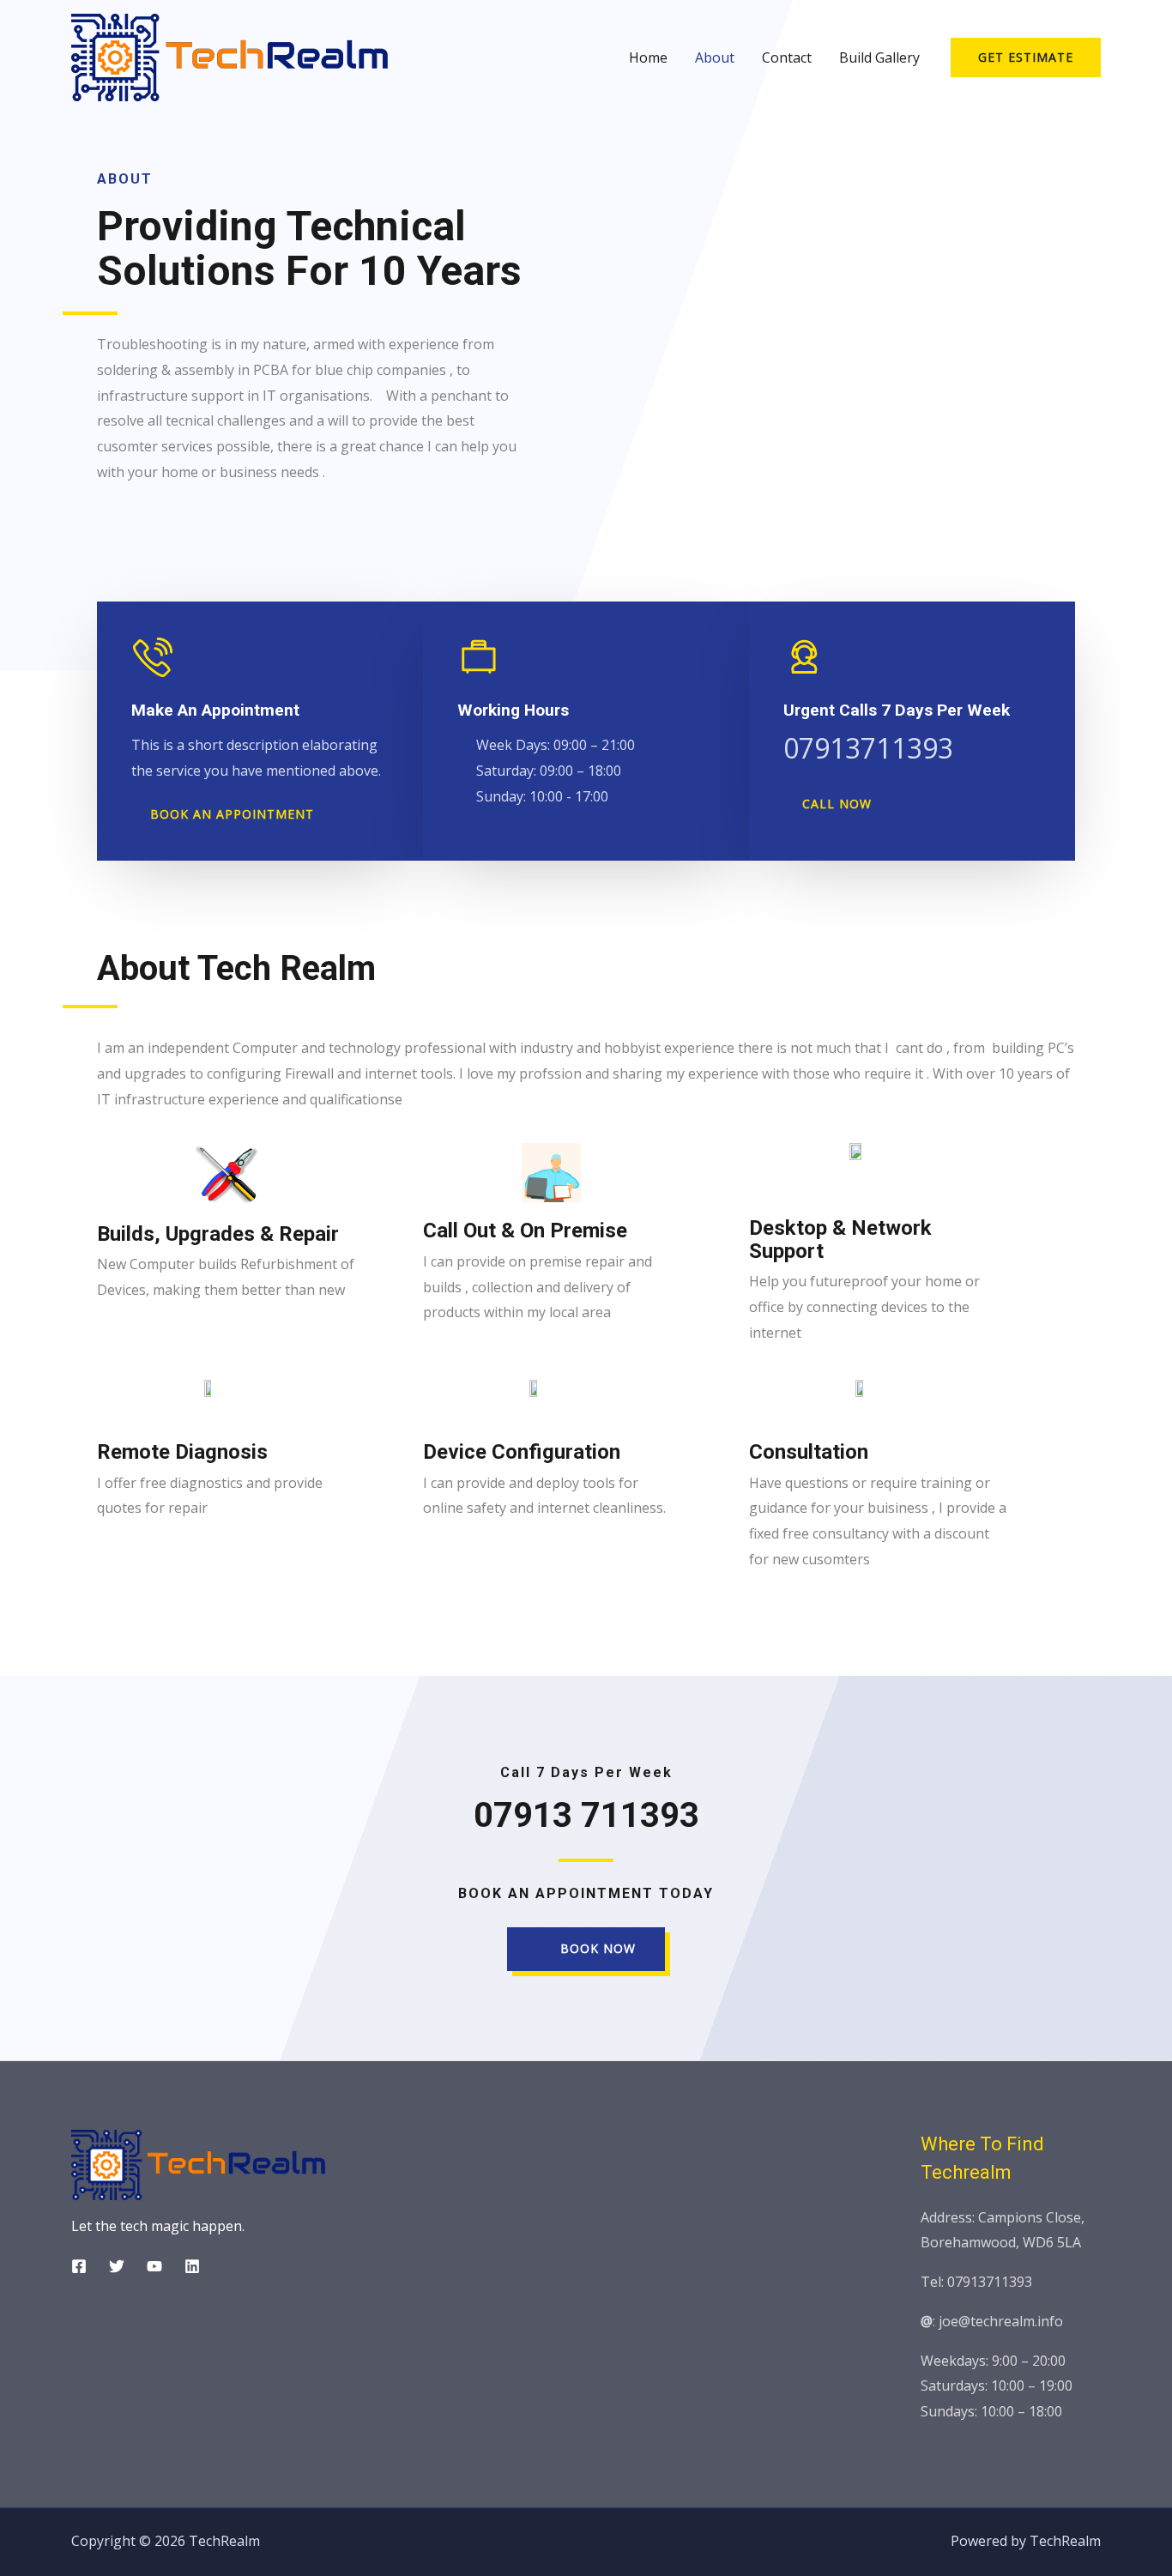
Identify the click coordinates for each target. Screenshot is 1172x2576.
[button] (224, 815)
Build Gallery (879, 57)
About (715, 57)
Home (648, 57)
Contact (787, 57)
